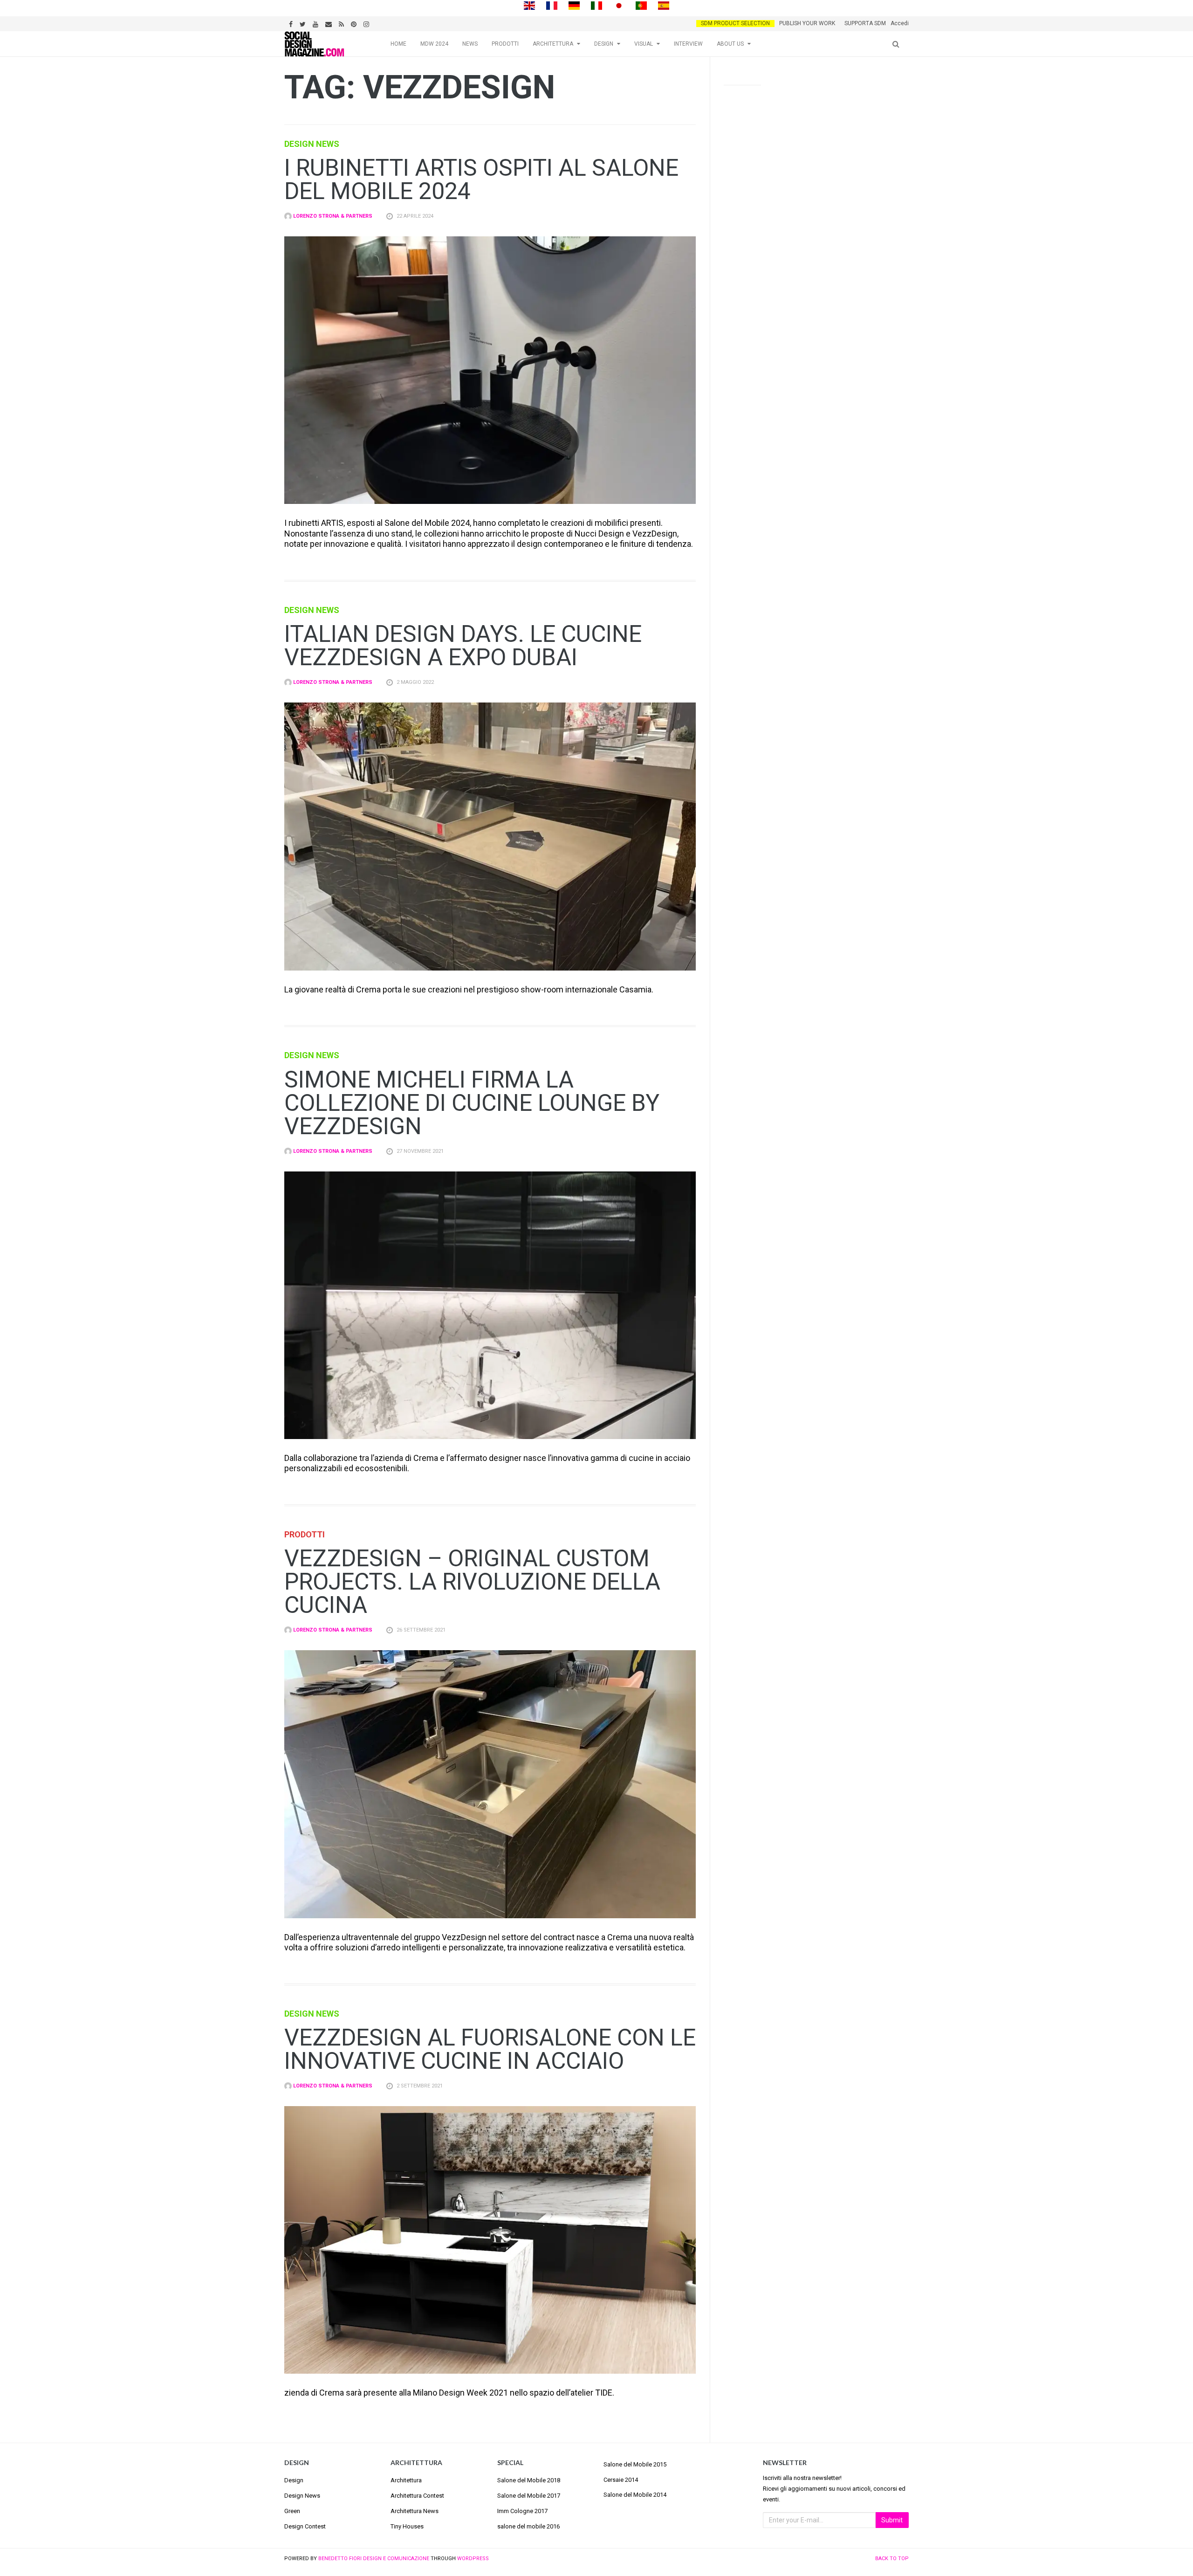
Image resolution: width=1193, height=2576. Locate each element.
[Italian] (596, 5)
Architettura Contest (417, 2496)
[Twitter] (304, 23)
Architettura (553, 44)
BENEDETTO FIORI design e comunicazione (374, 2559)
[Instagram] (367, 23)
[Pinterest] (355, 23)
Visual (644, 44)
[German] (574, 5)
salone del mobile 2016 (528, 2526)
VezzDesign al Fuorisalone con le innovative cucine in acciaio (490, 2049)
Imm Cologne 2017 (522, 2511)
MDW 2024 (434, 44)
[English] (529, 5)
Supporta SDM (865, 23)
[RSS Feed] (343, 23)
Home (398, 44)
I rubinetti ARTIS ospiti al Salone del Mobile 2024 (481, 179)
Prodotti (505, 44)
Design (604, 44)
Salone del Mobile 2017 (529, 2496)
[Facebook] (292, 23)
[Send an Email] (330, 23)
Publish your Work (807, 23)
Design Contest (305, 2526)
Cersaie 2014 (621, 2480)
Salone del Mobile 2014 (635, 2495)
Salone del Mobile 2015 (635, 2464)
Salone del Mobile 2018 (529, 2480)
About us (730, 44)
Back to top (892, 2559)
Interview (688, 44)
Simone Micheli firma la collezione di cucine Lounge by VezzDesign (472, 1103)
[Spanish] (664, 5)
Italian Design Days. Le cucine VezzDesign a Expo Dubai (463, 646)
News (470, 44)
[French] (552, 5)
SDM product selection (735, 23)
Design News (312, 144)
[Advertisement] (816, 239)
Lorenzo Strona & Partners (332, 216)
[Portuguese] (641, 5)
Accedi (900, 23)
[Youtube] (317, 23)
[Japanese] (619, 5)
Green (292, 2511)
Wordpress (473, 2559)
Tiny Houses (407, 2526)
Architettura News (415, 2511)
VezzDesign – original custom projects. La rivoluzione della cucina (472, 1582)
